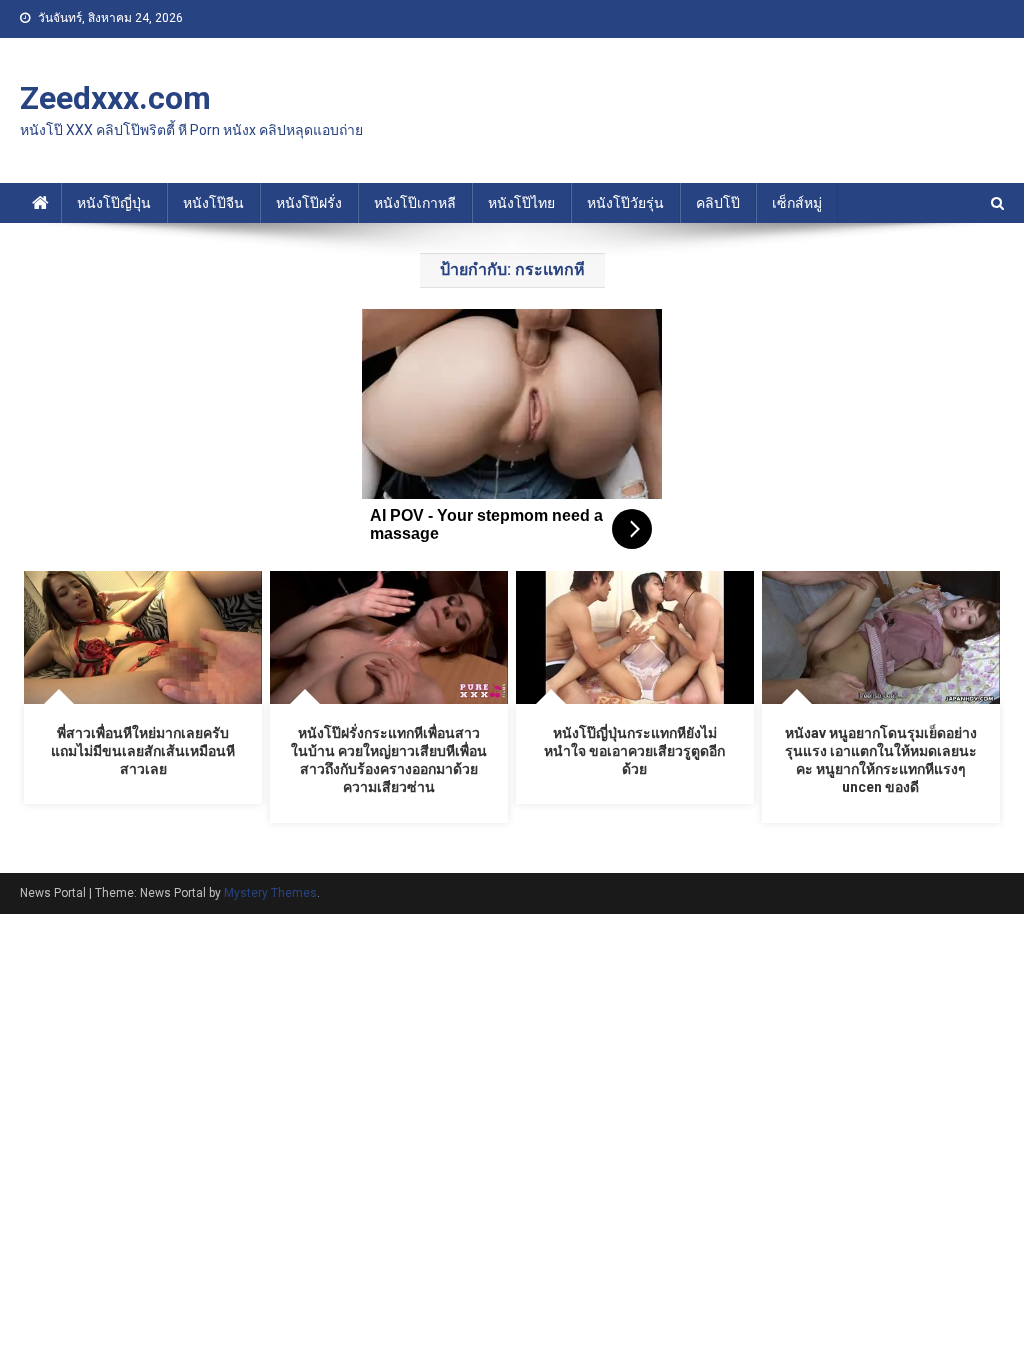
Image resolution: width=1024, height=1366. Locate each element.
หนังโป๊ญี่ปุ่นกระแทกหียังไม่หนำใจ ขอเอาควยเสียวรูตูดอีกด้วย (634, 751)
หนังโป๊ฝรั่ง (309, 203)
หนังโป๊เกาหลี (415, 203)
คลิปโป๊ (718, 203)
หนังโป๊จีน (213, 203)
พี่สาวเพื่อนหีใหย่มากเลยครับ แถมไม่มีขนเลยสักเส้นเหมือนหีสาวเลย (143, 751)
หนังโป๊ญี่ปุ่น (114, 203)
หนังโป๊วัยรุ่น (625, 203)
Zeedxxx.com (115, 98)
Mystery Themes (270, 893)
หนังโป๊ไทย (521, 203)
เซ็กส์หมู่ (797, 203)
